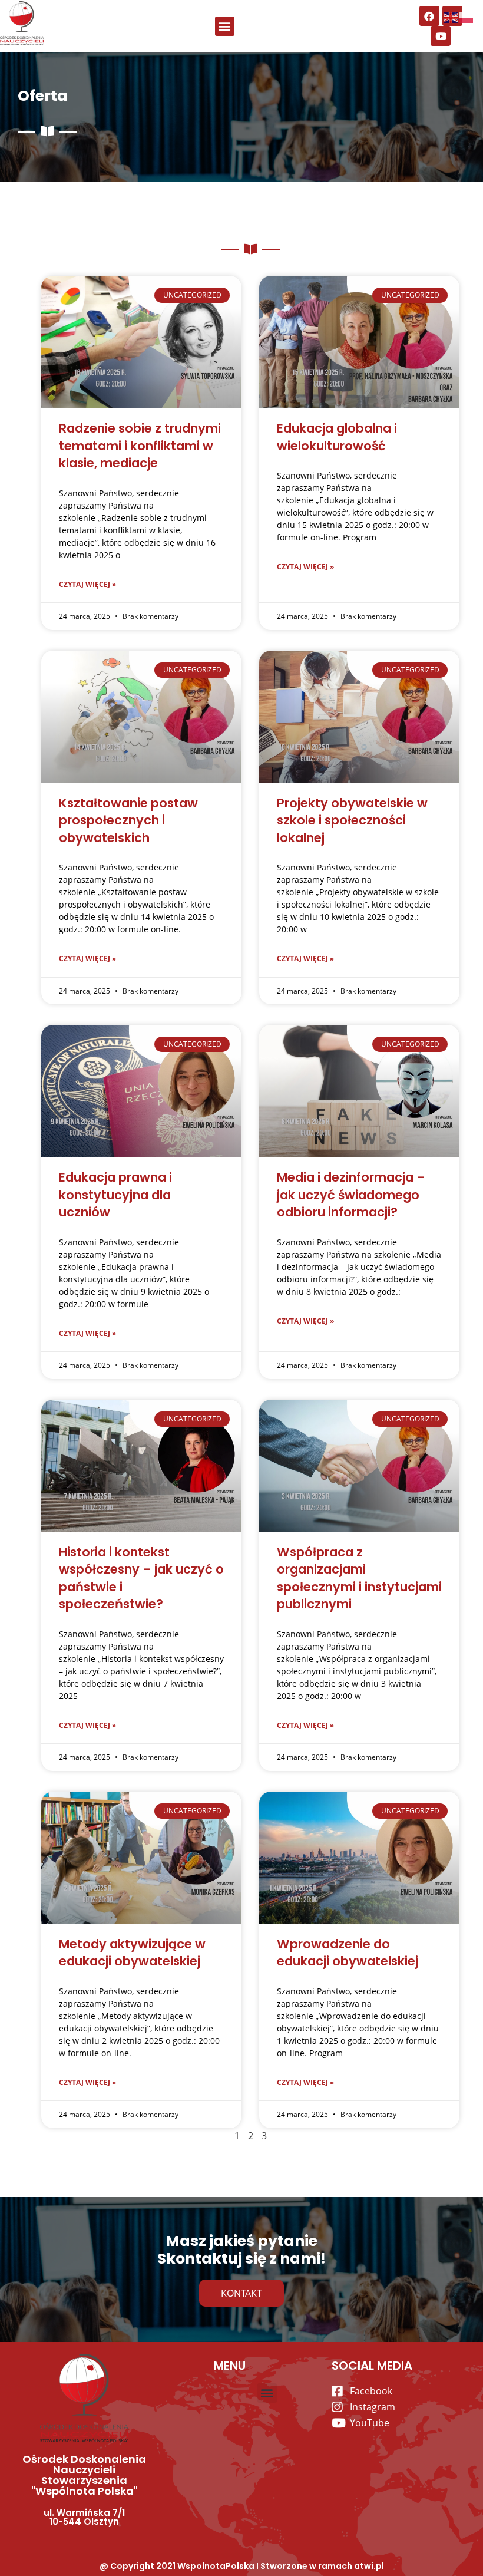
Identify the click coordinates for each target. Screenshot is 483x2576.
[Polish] (467, 17)
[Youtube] (441, 36)
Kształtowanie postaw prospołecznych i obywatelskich (128, 820)
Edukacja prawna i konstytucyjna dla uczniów (115, 1195)
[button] (225, 26)
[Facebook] (429, 16)
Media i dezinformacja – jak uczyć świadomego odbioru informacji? (351, 1195)
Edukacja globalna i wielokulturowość (337, 437)
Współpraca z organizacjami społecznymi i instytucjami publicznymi (359, 1578)
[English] (451, 17)
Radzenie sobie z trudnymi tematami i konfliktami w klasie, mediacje (140, 446)
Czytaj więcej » (87, 584)
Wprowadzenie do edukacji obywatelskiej (348, 1952)
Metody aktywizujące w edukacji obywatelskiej (132, 1952)
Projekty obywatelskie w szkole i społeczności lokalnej (352, 820)
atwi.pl (369, 2566)
